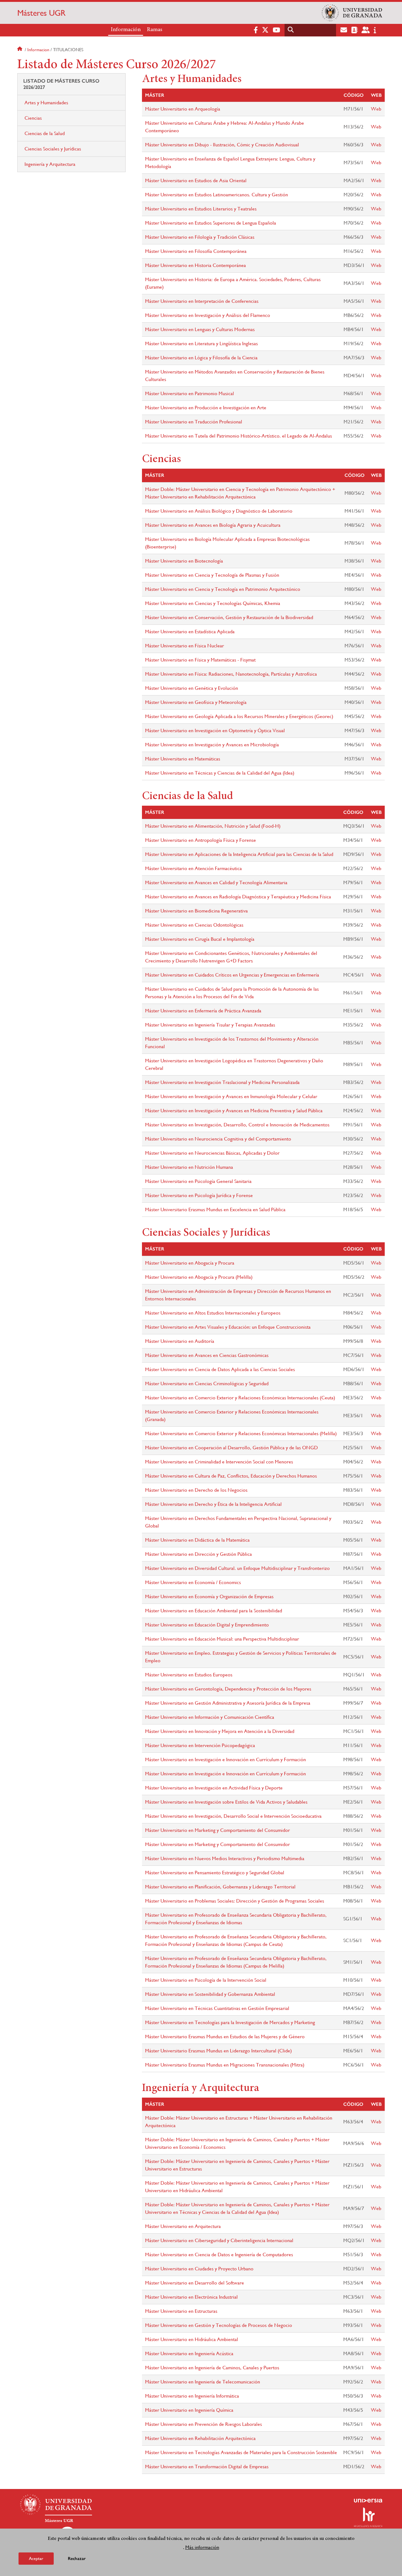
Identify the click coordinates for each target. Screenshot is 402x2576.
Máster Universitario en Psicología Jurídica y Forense (199, 1195)
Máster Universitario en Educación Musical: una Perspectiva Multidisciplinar (222, 1639)
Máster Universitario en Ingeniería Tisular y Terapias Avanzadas (210, 1025)
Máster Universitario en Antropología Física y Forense (201, 840)
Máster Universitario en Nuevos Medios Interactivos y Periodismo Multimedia (225, 1858)
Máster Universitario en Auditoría (180, 1341)
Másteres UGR (41, 13)
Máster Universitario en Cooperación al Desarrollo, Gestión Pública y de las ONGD (231, 1448)
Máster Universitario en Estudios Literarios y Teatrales (201, 209)
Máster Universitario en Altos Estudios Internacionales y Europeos (213, 1313)
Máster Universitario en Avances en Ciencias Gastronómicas (207, 1355)
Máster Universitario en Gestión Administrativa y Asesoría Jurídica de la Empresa (228, 1703)
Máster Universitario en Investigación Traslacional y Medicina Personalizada (222, 1082)
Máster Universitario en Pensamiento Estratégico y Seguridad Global (215, 1873)
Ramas (155, 30)
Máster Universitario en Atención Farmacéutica (193, 868)
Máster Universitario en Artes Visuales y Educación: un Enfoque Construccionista (228, 1327)
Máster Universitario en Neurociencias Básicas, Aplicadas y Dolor (212, 1153)
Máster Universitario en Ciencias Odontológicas (194, 925)
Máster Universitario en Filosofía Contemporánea (196, 251)
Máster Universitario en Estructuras (181, 2311)
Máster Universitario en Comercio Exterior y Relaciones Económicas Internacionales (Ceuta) (240, 1398)
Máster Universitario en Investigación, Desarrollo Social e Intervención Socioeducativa (233, 1816)
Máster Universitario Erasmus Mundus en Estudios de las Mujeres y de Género (225, 2037)
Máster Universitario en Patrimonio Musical (190, 393)
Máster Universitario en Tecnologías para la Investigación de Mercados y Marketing (230, 2022)
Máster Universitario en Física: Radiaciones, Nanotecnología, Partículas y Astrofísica (231, 674)
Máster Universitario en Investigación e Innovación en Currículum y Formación (225, 1759)
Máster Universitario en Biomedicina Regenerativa (196, 911)
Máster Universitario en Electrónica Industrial (191, 2297)
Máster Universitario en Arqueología (183, 109)
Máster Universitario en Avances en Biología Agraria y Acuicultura (213, 525)
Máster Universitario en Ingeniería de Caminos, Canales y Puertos (212, 2368)
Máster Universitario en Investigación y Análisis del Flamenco (208, 315)
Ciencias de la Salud (45, 133)
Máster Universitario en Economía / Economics (193, 1582)
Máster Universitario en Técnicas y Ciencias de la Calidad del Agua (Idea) (220, 773)
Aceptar (36, 2558)
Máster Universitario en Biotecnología (184, 561)
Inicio (20, 50)
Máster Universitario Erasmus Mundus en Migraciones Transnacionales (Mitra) (225, 2065)
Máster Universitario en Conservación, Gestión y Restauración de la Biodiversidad (229, 617)
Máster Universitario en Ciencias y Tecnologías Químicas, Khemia (213, 603)
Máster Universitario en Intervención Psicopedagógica (200, 1745)
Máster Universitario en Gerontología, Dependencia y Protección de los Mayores (228, 1689)
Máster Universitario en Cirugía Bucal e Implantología (200, 939)
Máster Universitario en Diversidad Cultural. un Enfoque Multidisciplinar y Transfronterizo (237, 1568)
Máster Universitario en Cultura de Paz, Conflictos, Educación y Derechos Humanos (231, 1476)
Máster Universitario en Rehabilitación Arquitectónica (200, 2438)
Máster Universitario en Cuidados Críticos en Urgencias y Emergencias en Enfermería (232, 975)
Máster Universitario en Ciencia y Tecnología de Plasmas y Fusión (212, 575)
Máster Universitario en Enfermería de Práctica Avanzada (203, 1011)
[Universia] (368, 2501)
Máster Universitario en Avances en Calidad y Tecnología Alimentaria (216, 882)
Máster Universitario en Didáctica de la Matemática (197, 1540)
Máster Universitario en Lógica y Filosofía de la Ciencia (201, 358)
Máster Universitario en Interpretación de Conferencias (202, 301)
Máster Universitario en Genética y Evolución (192, 688)
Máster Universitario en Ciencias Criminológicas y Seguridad (207, 1383)
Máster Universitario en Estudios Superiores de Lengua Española (211, 223)
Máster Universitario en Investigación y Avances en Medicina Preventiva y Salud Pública (234, 1111)
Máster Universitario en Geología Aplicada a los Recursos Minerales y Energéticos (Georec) (239, 716)
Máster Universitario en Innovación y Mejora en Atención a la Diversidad (220, 1731)
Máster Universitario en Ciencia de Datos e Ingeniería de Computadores (219, 2255)
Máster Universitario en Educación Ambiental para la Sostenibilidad (214, 1611)
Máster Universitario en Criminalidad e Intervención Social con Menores (219, 1462)
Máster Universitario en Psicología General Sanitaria (198, 1181)
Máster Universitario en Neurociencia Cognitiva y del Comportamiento (218, 1139)
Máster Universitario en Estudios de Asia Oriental (196, 180)
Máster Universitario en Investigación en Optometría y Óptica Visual (215, 730)
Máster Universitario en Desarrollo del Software (195, 2283)
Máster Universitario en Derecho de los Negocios (196, 1490)
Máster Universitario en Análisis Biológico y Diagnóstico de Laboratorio (219, 511)
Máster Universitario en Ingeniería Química (189, 2410)
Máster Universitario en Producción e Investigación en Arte (206, 408)
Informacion (38, 50)
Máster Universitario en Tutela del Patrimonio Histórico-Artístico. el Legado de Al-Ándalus (239, 436)
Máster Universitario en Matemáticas (183, 759)
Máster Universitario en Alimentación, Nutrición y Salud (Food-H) (213, 826)
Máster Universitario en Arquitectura (183, 2226)
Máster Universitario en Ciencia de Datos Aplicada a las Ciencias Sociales (220, 1369)
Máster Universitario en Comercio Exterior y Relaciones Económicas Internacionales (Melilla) (241, 1433)
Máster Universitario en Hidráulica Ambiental (192, 2339)
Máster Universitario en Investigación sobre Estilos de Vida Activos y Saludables (226, 1802)
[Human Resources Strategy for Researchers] (368, 2517)
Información (126, 30)
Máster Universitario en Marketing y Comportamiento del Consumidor (217, 1830)
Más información (202, 2547)
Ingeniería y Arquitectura (50, 164)
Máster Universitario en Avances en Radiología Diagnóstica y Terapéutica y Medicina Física (238, 897)
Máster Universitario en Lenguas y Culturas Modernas (200, 329)
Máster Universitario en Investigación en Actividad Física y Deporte (214, 1788)
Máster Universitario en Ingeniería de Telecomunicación (203, 2382)
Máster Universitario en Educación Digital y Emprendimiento (207, 1625)
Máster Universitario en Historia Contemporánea (196, 265)
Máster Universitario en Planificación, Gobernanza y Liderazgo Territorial (220, 1887)
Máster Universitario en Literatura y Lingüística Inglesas (201, 343)
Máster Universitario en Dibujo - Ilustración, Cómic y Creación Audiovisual (222, 145)
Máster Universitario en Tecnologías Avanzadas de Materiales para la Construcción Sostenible (241, 2452)
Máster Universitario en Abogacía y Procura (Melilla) (199, 1277)
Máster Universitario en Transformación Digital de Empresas (207, 2467)
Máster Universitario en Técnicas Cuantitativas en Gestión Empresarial (217, 2008)
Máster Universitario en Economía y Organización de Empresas (209, 1596)
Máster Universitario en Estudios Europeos (189, 1675)
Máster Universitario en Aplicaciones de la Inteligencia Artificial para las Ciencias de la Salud (239, 854)
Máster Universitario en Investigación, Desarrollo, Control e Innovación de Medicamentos (237, 1125)
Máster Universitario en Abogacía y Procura (190, 1263)
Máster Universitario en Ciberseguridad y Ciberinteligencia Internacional (219, 2240)
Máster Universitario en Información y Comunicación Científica (210, 1717)
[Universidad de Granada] (352, 13)
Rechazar (77, 2559)
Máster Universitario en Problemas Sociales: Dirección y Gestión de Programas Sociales (235, 1901)
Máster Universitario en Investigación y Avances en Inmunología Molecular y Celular (231, 1096)
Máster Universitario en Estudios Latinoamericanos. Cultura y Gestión (217, 195)
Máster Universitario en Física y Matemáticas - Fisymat (200, 660)
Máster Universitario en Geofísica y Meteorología (196, 702)
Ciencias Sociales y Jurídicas (53, 149)
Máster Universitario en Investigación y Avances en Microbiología (212, 745)
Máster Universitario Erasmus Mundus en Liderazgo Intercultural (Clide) (218, 2051)
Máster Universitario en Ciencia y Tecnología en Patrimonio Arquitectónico (223, 589)
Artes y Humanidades (46, 103)
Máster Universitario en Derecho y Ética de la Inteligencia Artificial (213, 1504)
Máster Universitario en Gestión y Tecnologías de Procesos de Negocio (219, 2325)
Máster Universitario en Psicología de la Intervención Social (206, 1980)
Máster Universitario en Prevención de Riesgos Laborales (204, 2424)
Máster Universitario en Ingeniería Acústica (189, 2353)
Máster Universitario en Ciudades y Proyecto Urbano (199, 2269)
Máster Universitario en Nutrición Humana (189, 1167)
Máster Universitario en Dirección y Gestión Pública (198, 1554)
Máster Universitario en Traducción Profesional (194, 422)
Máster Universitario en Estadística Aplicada (190, 632)
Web (376, 109)
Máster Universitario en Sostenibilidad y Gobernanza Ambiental (210, 1994)
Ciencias (33, 118)
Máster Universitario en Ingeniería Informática (192, 2396)
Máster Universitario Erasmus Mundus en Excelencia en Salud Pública (215, 1209)
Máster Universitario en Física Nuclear (185, 646)
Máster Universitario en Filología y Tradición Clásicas (200, 237)
